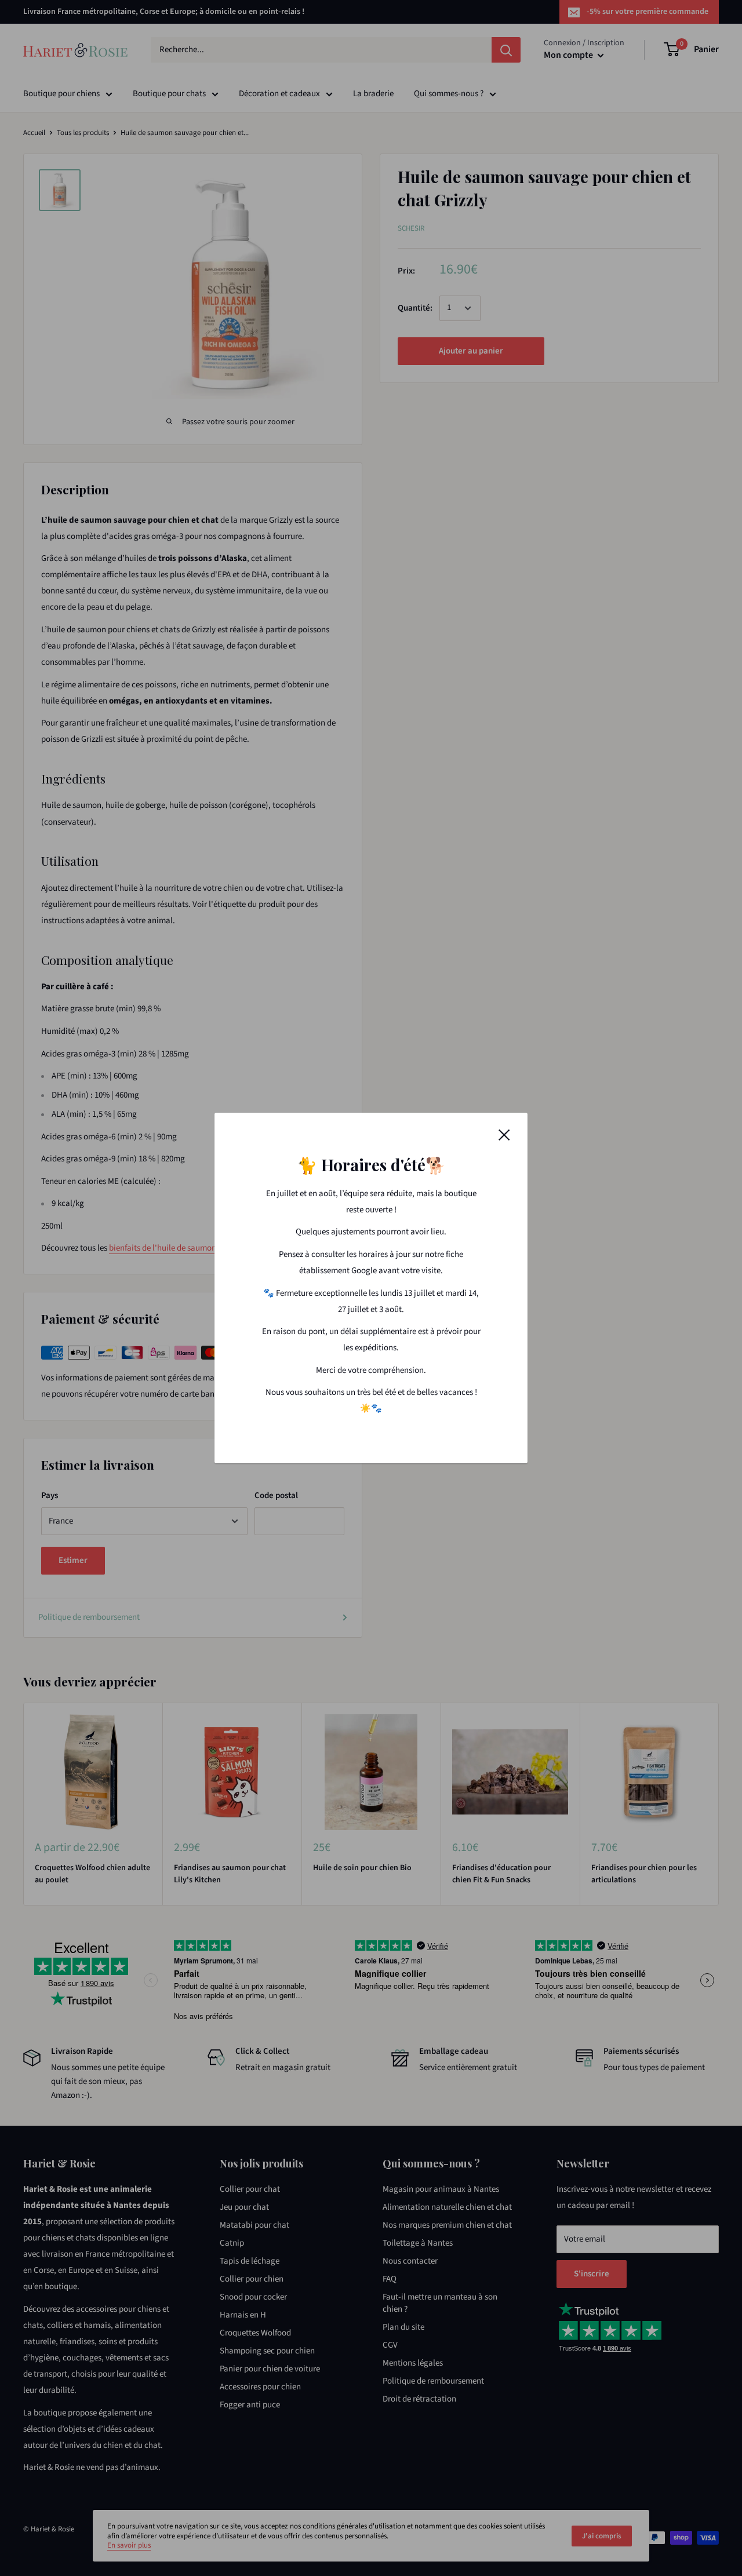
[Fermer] (504, 1135)
